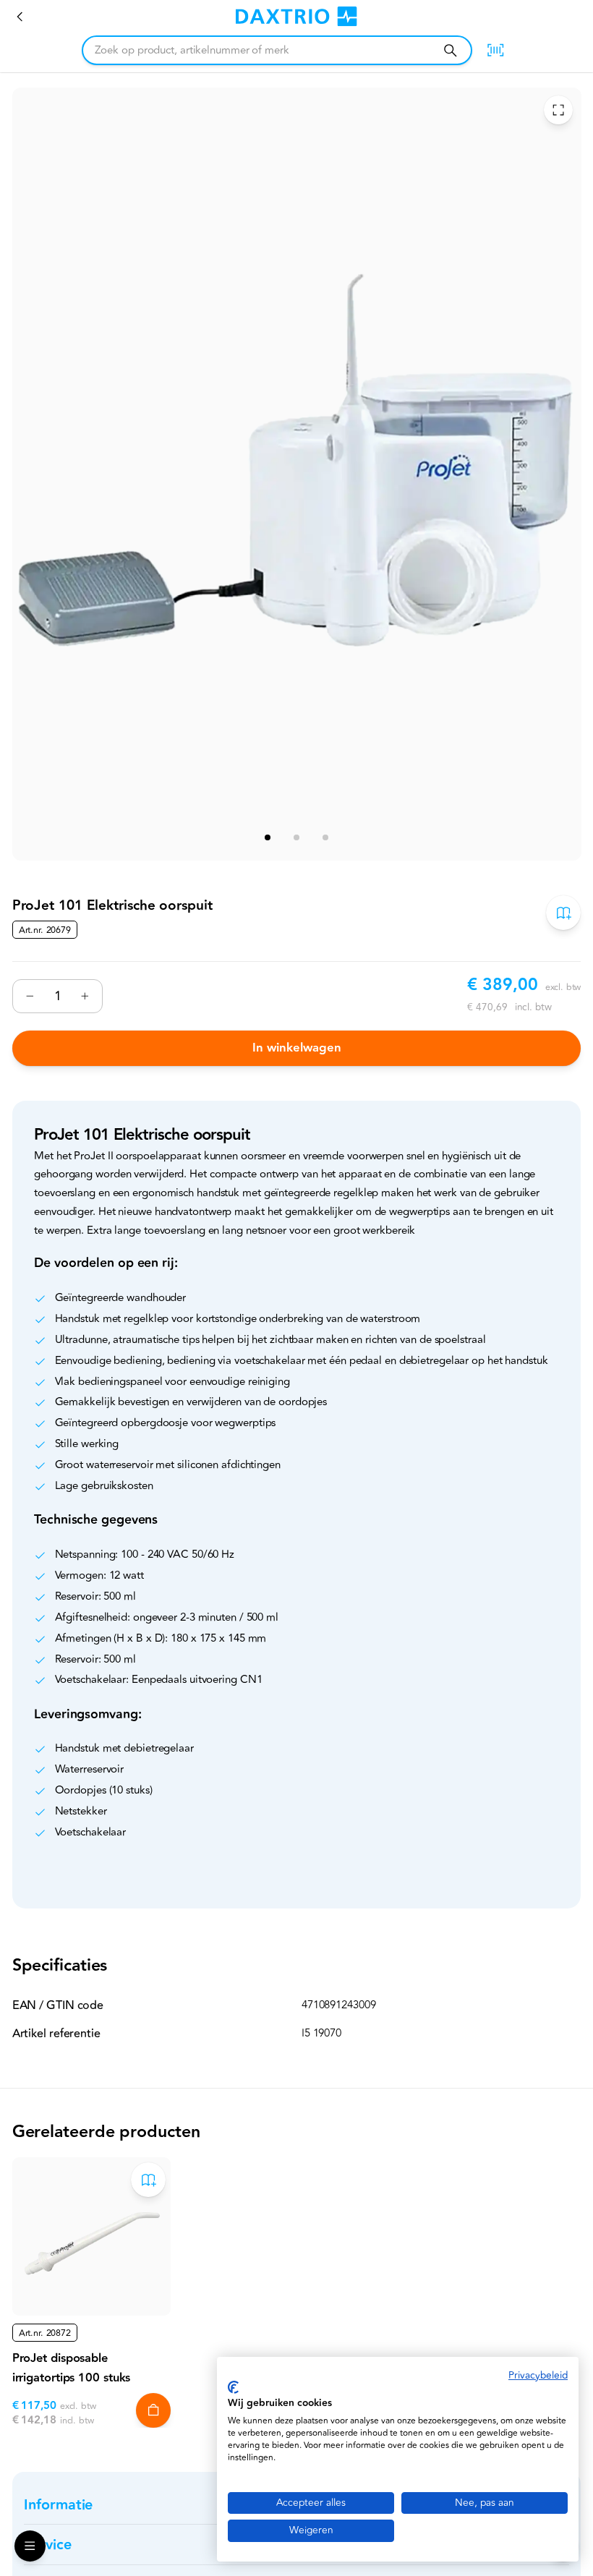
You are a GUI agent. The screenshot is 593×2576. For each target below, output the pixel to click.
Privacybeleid (538, 2375)
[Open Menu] (30, 2546)
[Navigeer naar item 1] (268, 837)
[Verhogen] (85, 996)
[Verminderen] (30, 996)
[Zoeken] (450, 50)
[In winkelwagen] (153, 2410)
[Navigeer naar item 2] (296, 837)
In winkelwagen (297, 1048)
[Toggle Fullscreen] (558, 110)
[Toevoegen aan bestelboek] (563, 912)
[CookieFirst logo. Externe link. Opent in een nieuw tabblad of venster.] (233, 2387)
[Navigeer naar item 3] (325, 837)
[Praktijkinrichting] (20, 17)
